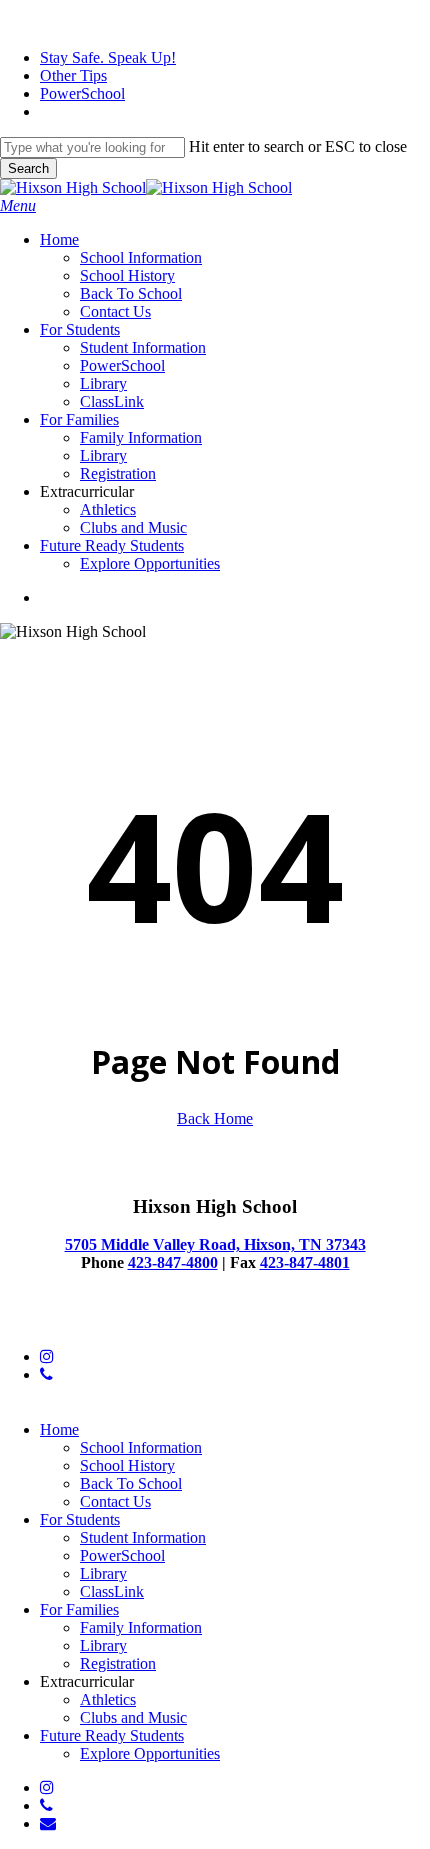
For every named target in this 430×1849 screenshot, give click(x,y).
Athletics (108, 1699)
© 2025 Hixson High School (91, 1322)
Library (103, 1573)
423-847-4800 (173, 1262)
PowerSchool (122, 1555)
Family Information (141, 1627)
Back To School (131, 1483)
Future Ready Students (112, 1735)
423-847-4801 (305, 1262)
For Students (80, 1519)
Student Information (143, 1537)
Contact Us (115, 1501)
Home (59, 1429)
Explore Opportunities (150, 1753)
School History (127, 1465)
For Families (79, 1609)
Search (28, 168)
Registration (118, 1663)
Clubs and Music (133, 1717)
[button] (18, 205)
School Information (141, 1447)
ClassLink (112, 1591)
